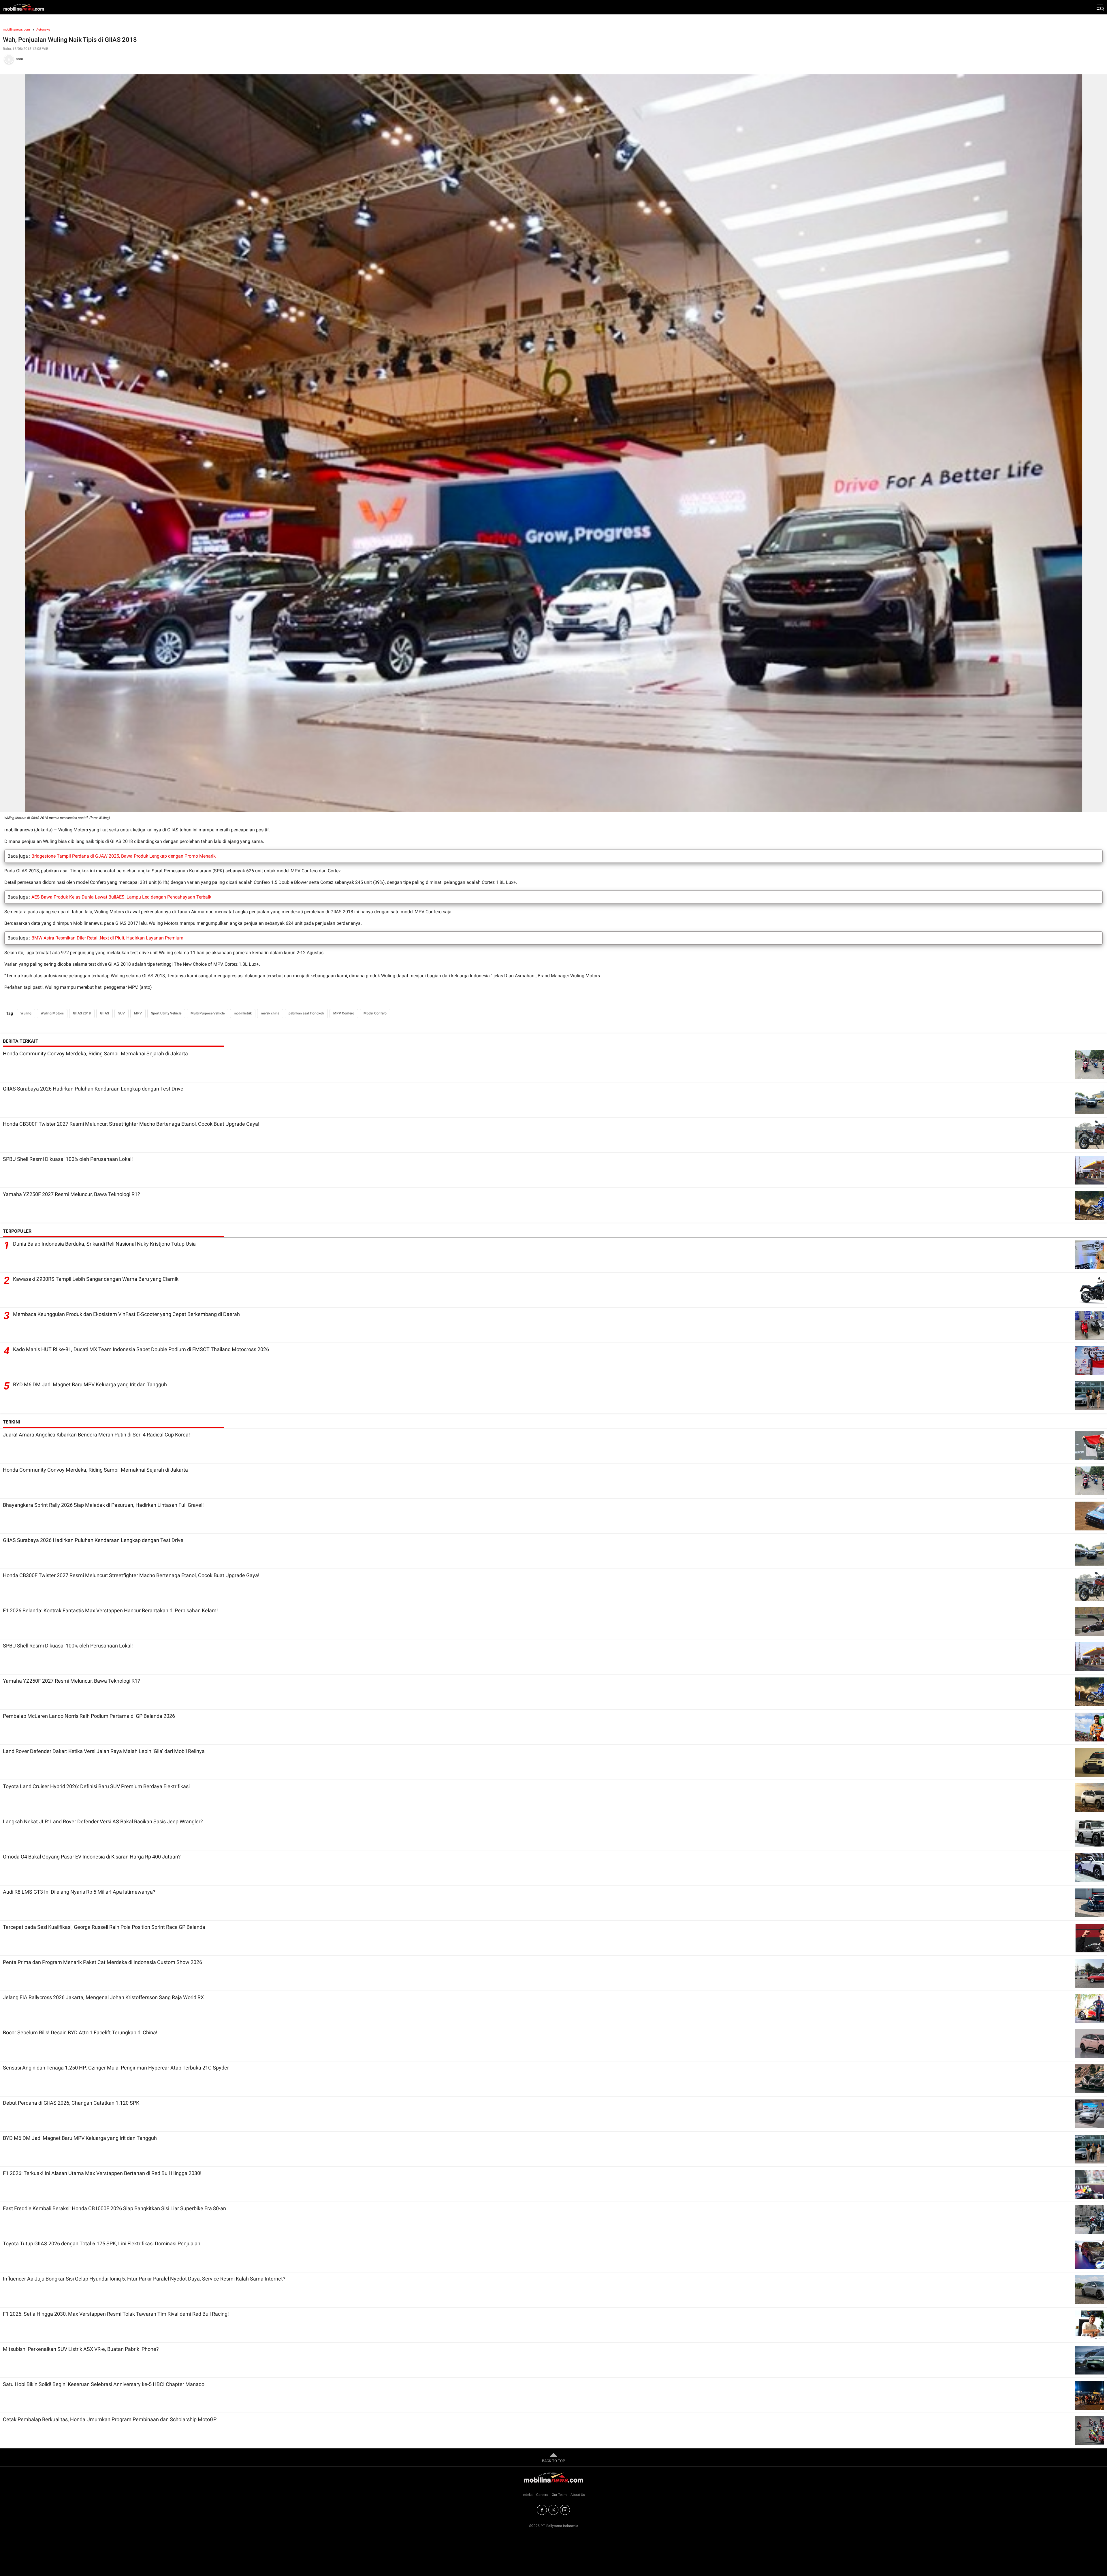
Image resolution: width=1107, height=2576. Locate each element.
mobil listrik (243, 1013)
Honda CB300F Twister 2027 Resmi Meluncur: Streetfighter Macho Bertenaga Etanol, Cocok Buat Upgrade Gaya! (131, 1124)
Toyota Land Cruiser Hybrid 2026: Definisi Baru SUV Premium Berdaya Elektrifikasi (96, 1786)
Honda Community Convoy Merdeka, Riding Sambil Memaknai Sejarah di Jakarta (95, 1053)
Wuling (26, 1013)
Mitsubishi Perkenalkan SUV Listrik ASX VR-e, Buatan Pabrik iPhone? (81, 2349)
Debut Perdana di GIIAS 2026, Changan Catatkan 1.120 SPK (71, 2103)
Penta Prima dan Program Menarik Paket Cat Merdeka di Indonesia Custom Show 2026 (102, 1962)
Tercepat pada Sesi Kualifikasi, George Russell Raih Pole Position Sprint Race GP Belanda (104, 1927)
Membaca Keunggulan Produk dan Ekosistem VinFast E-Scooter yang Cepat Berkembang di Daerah (126, 1314)
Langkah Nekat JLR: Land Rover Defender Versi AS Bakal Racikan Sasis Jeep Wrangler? (103, 1821)
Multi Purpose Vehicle (208, 1013)
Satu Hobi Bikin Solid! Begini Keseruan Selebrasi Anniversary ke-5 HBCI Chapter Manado (104, 2384)
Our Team (559, 2495)
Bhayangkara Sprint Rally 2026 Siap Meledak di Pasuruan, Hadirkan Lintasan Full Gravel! (103, 1505)
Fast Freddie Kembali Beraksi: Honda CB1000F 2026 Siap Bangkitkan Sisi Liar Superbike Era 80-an (114, 2208)
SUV (122, 1013)
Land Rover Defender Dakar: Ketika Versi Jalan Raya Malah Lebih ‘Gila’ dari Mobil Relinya (104, 1751)
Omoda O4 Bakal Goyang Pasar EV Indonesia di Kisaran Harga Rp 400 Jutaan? (92, 1857)
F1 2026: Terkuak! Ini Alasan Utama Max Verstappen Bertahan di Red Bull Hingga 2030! (102, 2173)
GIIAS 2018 (82, 1013)
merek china (270, 1013)
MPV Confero (344, 1013)
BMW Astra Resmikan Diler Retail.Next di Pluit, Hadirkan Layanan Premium (107, 938)
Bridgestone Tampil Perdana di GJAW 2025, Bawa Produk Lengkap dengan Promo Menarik (124, 856)
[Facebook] (542, 2510)
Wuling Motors (52, 1013)
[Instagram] (565, 2510)
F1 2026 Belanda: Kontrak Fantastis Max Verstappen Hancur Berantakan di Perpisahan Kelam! (110, 1610)
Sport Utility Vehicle (166, 1013)
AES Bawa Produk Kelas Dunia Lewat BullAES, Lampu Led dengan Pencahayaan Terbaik (121, 897)
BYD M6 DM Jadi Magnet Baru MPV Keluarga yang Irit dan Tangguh (90, 1384)
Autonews (43, 30)
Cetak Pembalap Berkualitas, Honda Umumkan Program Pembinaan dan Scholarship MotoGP (110, 2419)
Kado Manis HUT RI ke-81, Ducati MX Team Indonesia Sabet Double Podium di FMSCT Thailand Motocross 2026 (141, 1349)
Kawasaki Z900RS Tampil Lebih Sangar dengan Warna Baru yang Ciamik (96, 1279)
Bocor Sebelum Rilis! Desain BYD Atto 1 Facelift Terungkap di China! (80, 2032)
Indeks (527, 2495)
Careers (542, 2495)
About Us (578, 2495)
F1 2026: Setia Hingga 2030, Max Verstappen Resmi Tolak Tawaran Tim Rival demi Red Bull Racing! (116, 2314)
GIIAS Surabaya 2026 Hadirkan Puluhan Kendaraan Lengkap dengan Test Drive (93, 1089)
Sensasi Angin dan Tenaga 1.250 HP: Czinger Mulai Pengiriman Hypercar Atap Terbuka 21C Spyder (116, 2068)
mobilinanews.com (16, 30)
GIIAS (105, 1013)
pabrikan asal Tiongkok (306, 1013)
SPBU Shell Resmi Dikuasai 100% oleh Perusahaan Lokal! (68, 1159)
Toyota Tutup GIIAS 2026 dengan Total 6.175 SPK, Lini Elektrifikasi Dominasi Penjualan (102, 2243)
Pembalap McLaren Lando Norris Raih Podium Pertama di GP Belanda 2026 (89, 1716)
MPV (138, 1013)
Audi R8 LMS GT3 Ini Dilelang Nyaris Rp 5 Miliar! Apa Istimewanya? (79, 1892)
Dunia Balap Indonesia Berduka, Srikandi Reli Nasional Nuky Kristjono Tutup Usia (104, 1244)
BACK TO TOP (553, 2461)
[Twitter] (553, 2510)
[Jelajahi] (1100, 7)
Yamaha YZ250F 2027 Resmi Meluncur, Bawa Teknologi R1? (71, 1194)
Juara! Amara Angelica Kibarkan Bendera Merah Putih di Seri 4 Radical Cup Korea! (96, 1435)
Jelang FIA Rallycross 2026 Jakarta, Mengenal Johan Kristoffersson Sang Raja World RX (103, 1997)
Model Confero (375, 1013)
